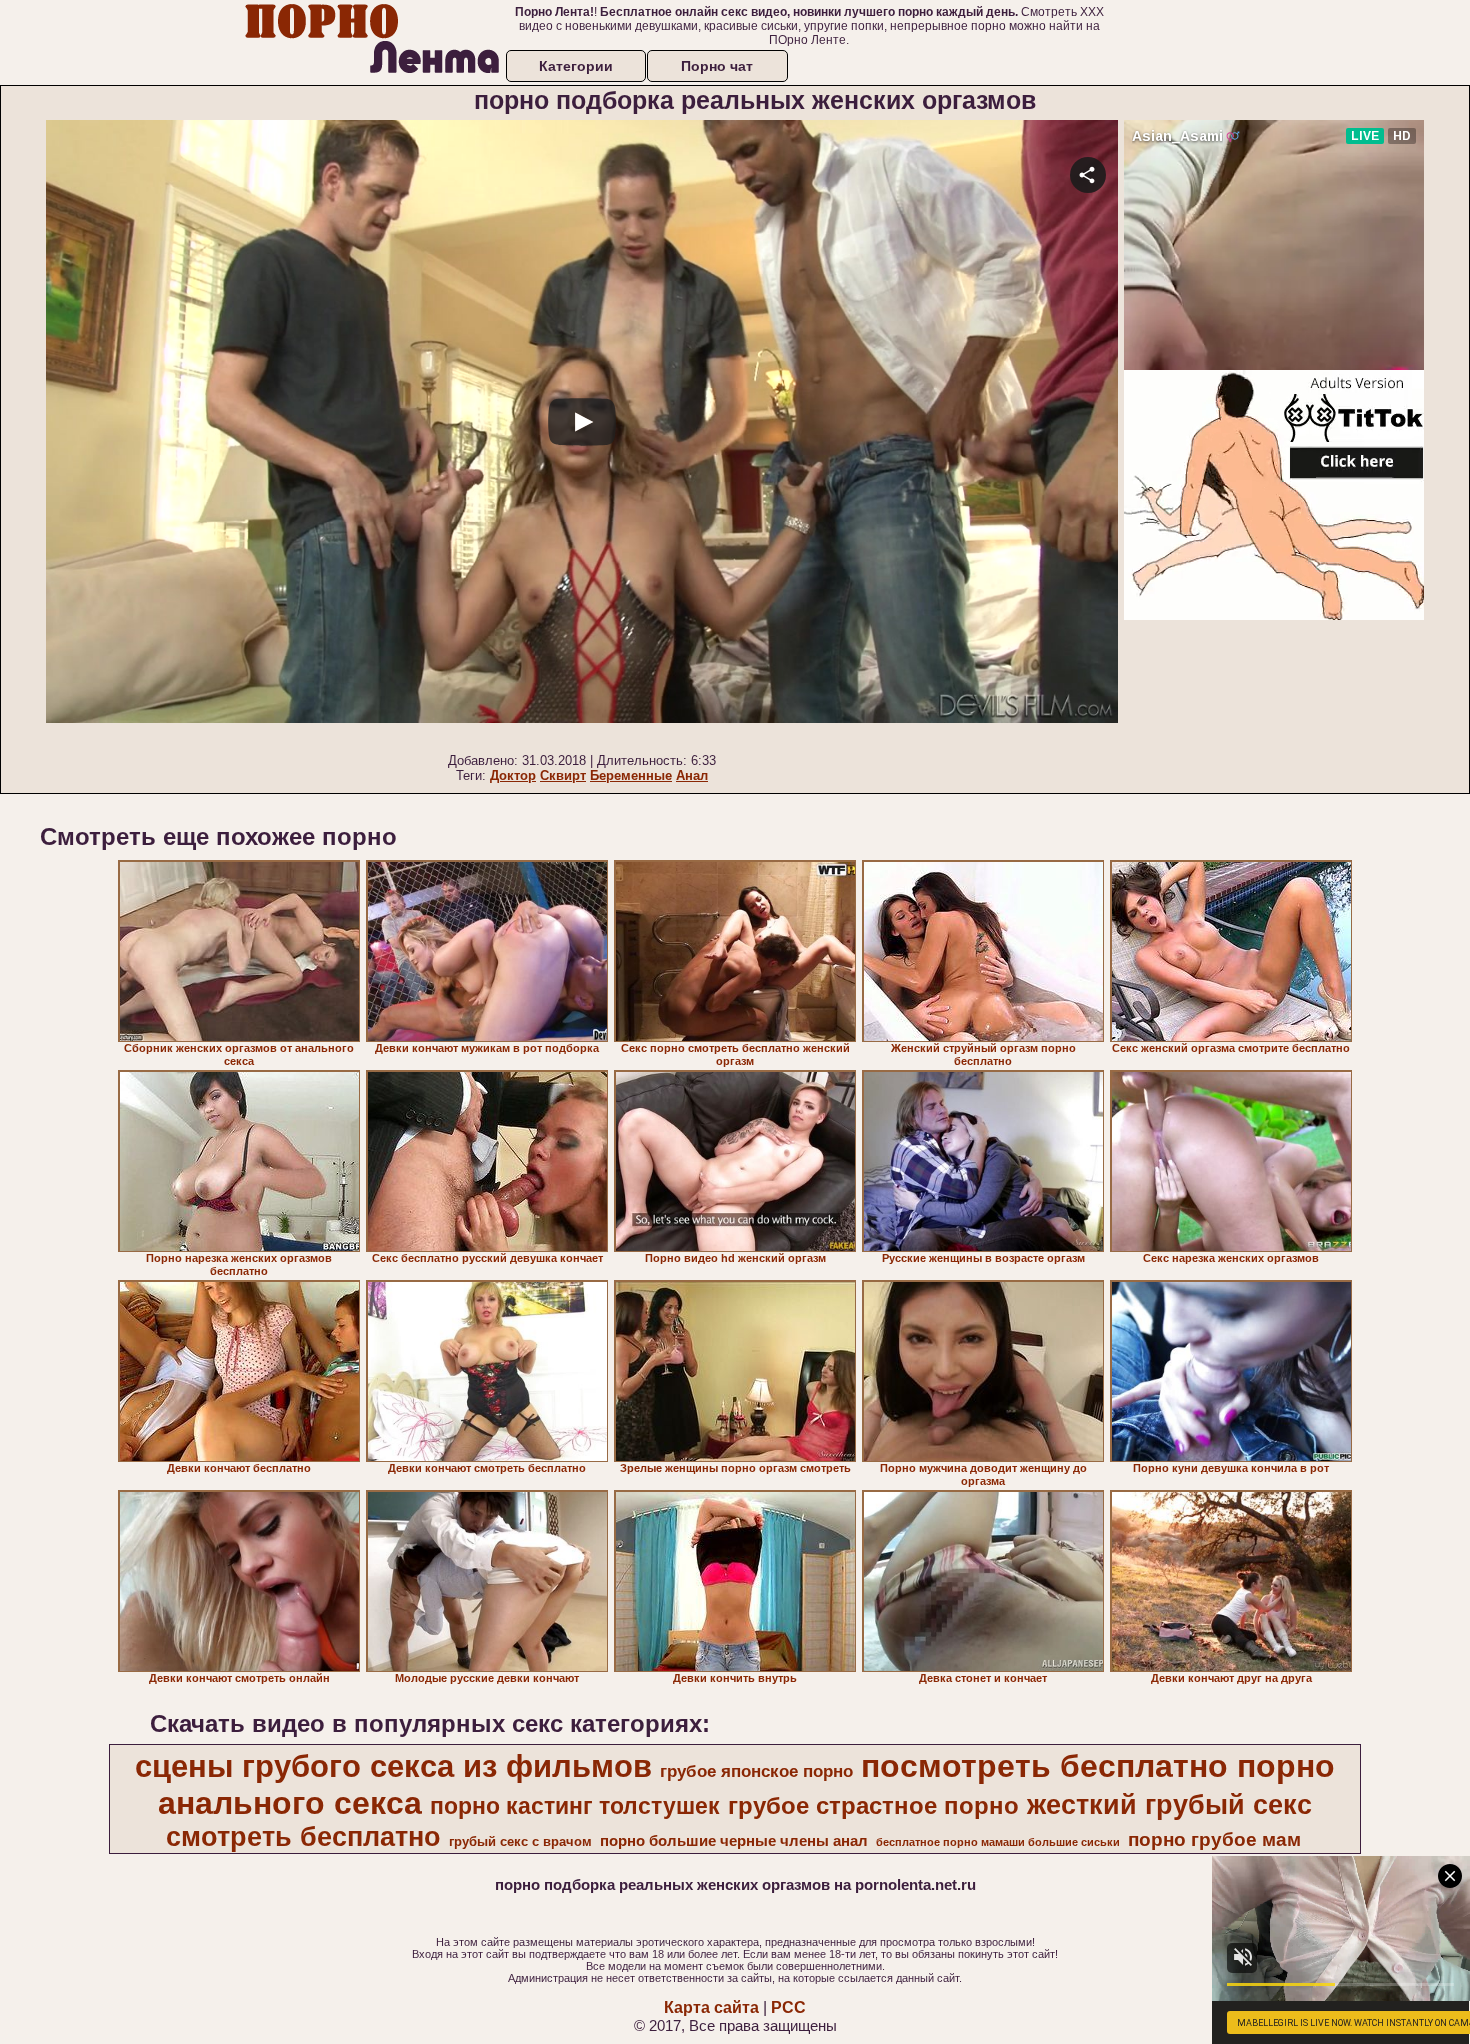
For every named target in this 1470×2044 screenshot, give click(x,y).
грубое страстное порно (873, 1805)
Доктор (513, 775)
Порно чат (717, 66)
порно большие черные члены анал (734, 1841)
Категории (576, 66)
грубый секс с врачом (520, 1841)
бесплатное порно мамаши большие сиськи (998, 1842)
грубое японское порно (756, 1771)
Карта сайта (711, 2007)
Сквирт (563, 775)
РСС (788, 2007)
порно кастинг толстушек (575, 1806)
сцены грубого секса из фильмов (393, 1766)
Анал (692, 775)
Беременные (631, 775)
